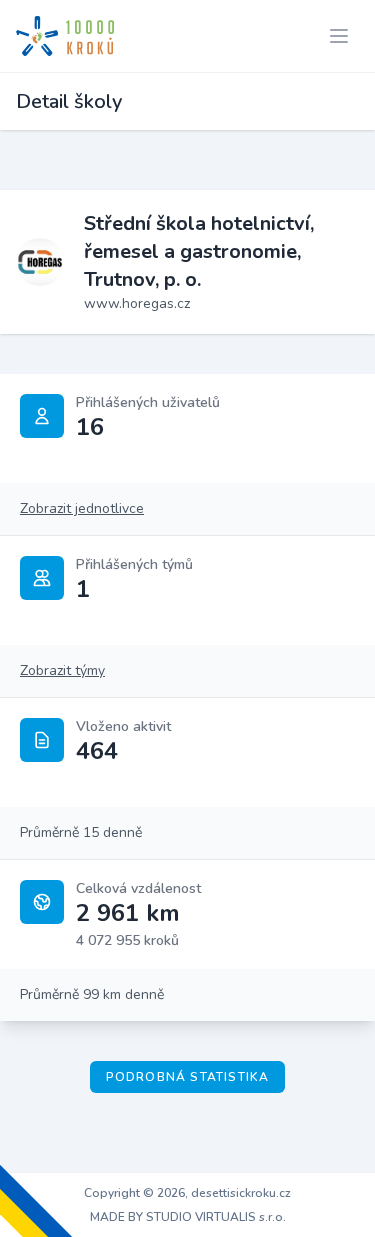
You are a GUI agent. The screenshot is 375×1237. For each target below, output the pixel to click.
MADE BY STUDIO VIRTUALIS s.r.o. (188, 1217)
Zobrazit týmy (62, 670)
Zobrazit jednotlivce (82, 508)
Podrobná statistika (188, 1077)
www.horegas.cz (137, 303)
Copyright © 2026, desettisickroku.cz (187, 1193)
